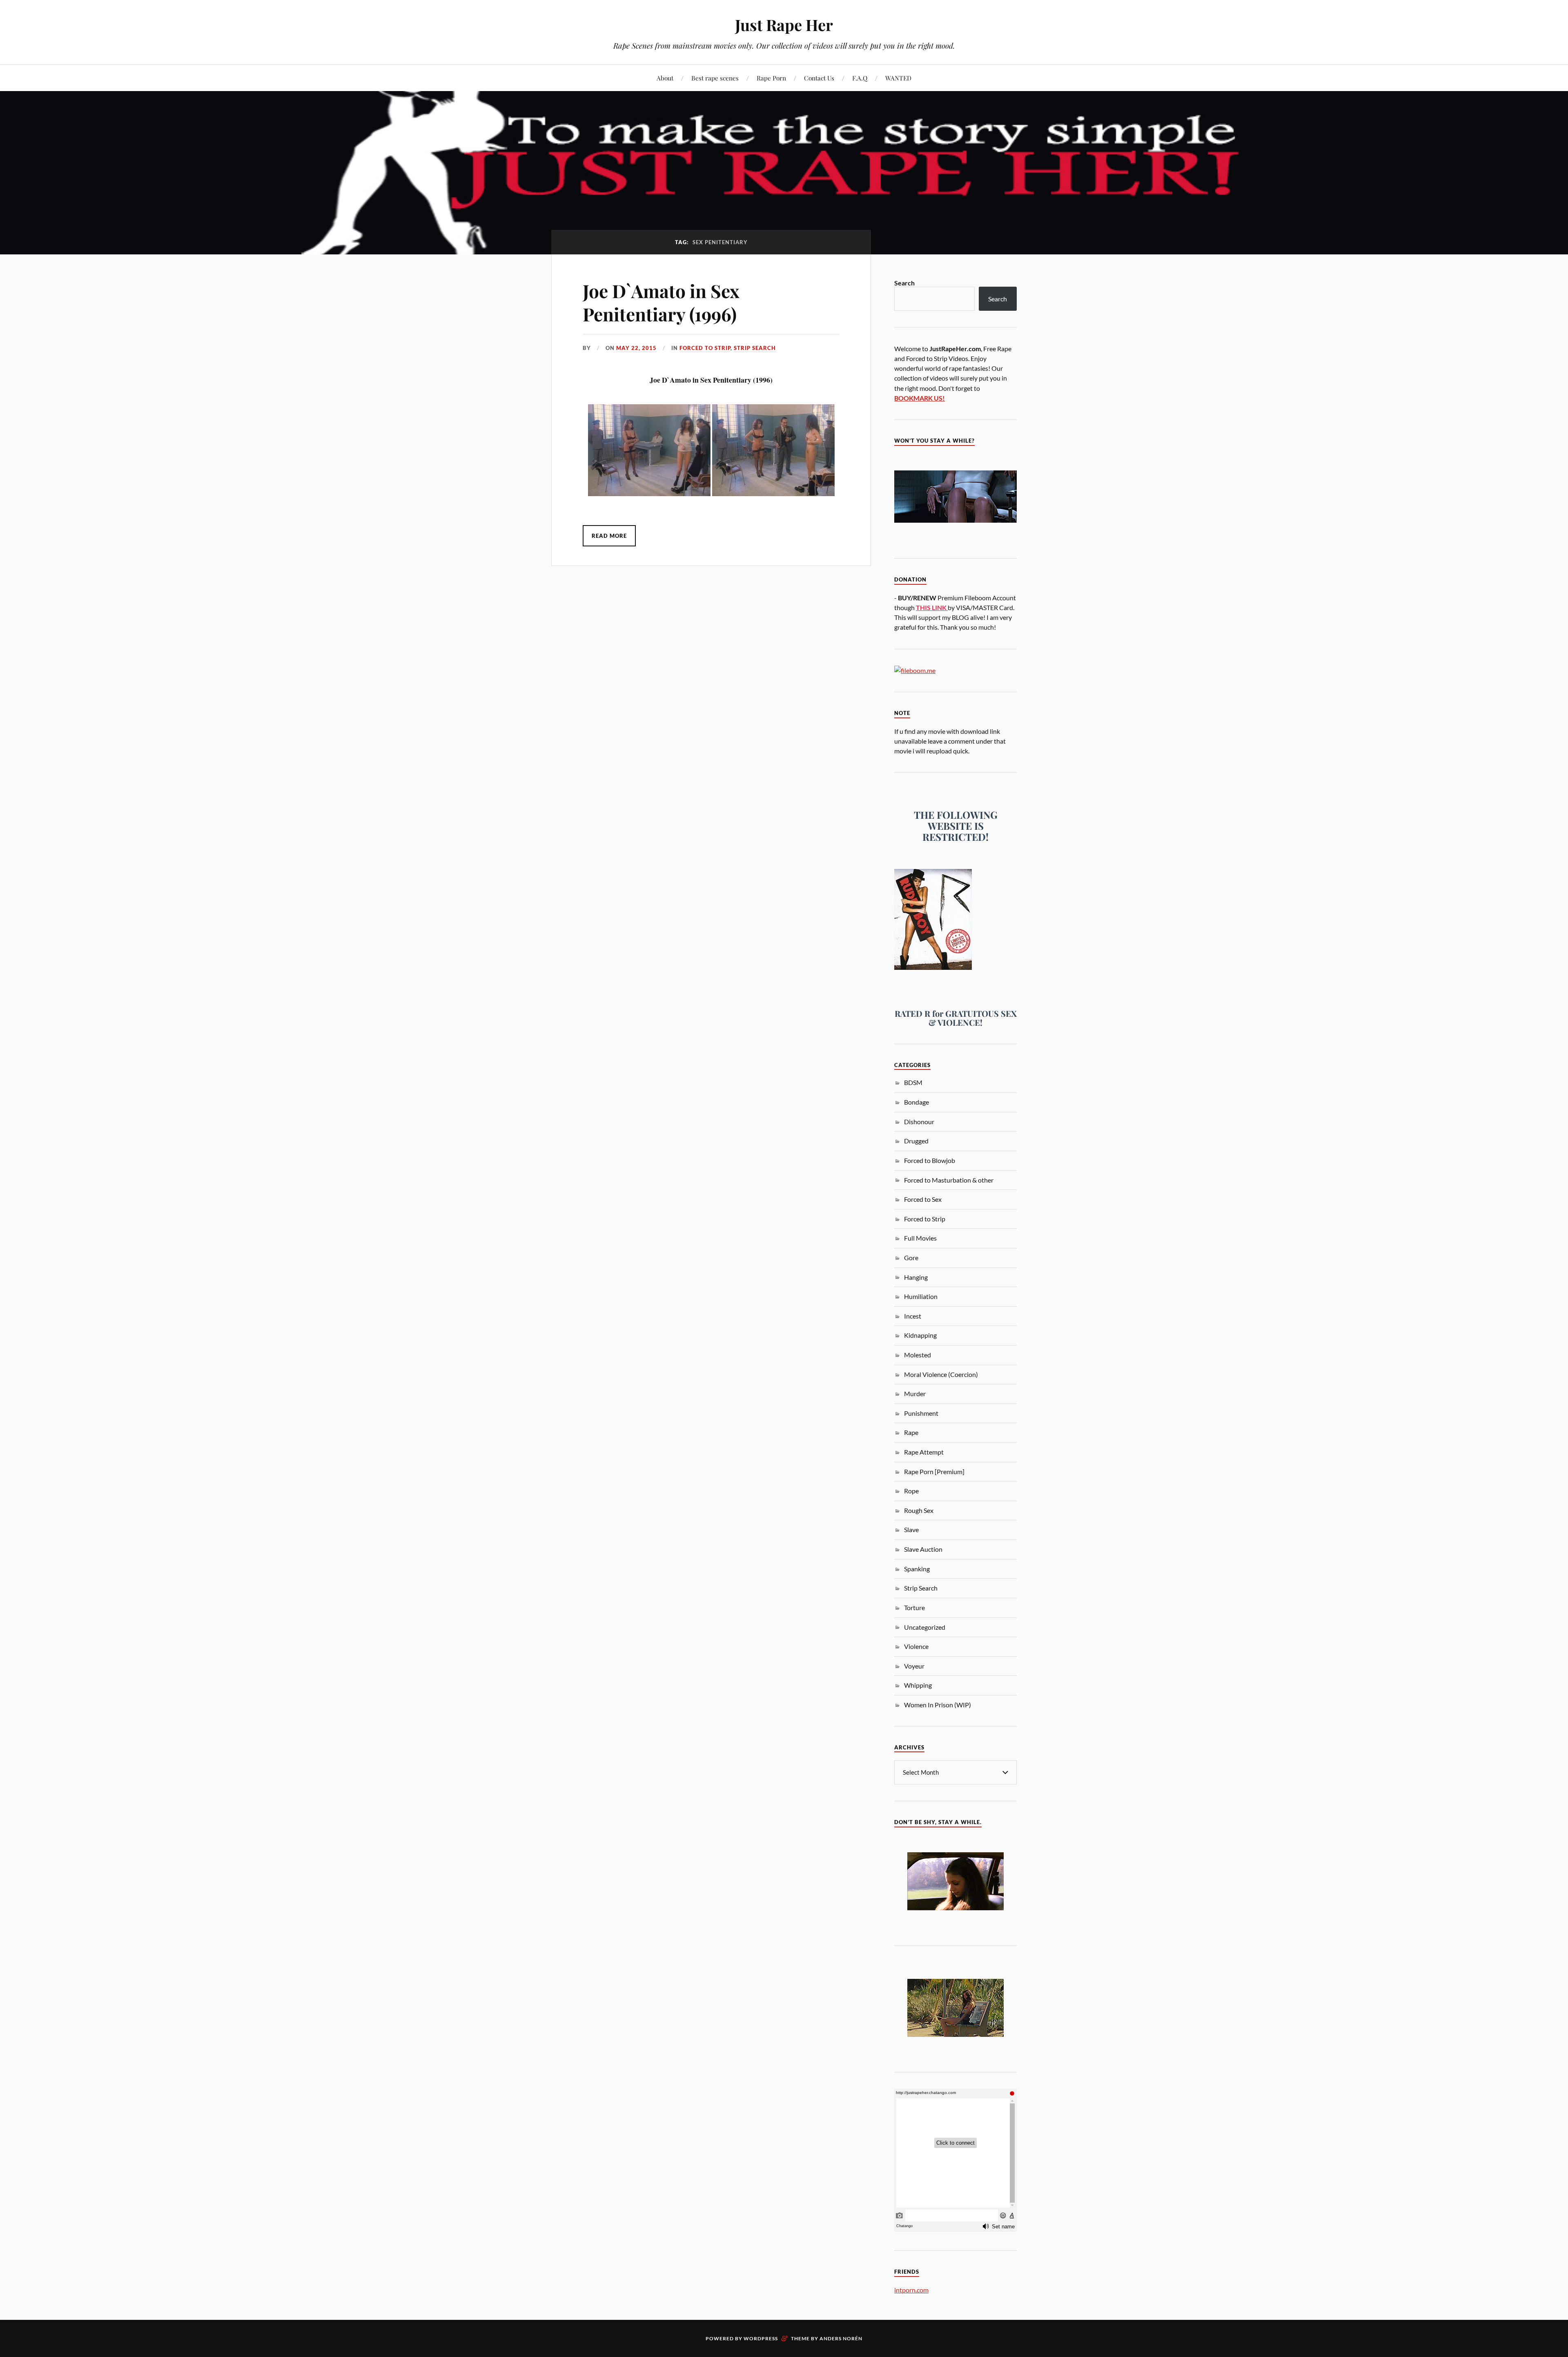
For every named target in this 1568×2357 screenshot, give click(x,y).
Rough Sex (919, 1510)
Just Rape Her (784, 25)
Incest (913, 1316)
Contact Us (819, 78)
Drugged (916, 1141)
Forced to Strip (705, 348)
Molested (918, 1355)
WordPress (761, 2338)
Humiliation (921, 1296)
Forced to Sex (923, 1199)
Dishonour (919, 1122)
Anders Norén (841, 2338)
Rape (911, 1432)
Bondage (917, 1102)
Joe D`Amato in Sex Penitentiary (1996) (661, 302)
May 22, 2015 (636, 348)
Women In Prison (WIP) (938, 1705)
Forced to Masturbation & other (949, 1180)
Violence (916, 1646)
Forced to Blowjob (930, 1160)
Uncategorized (925, 1627)
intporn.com (911, 2290)
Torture (914, 1607)
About (665, 78)
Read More (609, 536)
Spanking (917, 1569)
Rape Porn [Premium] (934, 1471)
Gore (911, 1258)
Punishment (921, 1413)
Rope (911, 1491)
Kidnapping (920, 1335)
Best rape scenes (715, 78)
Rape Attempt (924, 1452)
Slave (911, 1529)
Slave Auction (923, 1549)
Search (904, 283)
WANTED (898, 78)
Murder (915, 1393)
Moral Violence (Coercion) (941, 1374)
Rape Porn (771, 78)
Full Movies (920, 1238)
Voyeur (914, 1666)
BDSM (913, 1082)
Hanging (916, 1277)
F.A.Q (860, 78)
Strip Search (755, 348)
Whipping (918, 1685)
